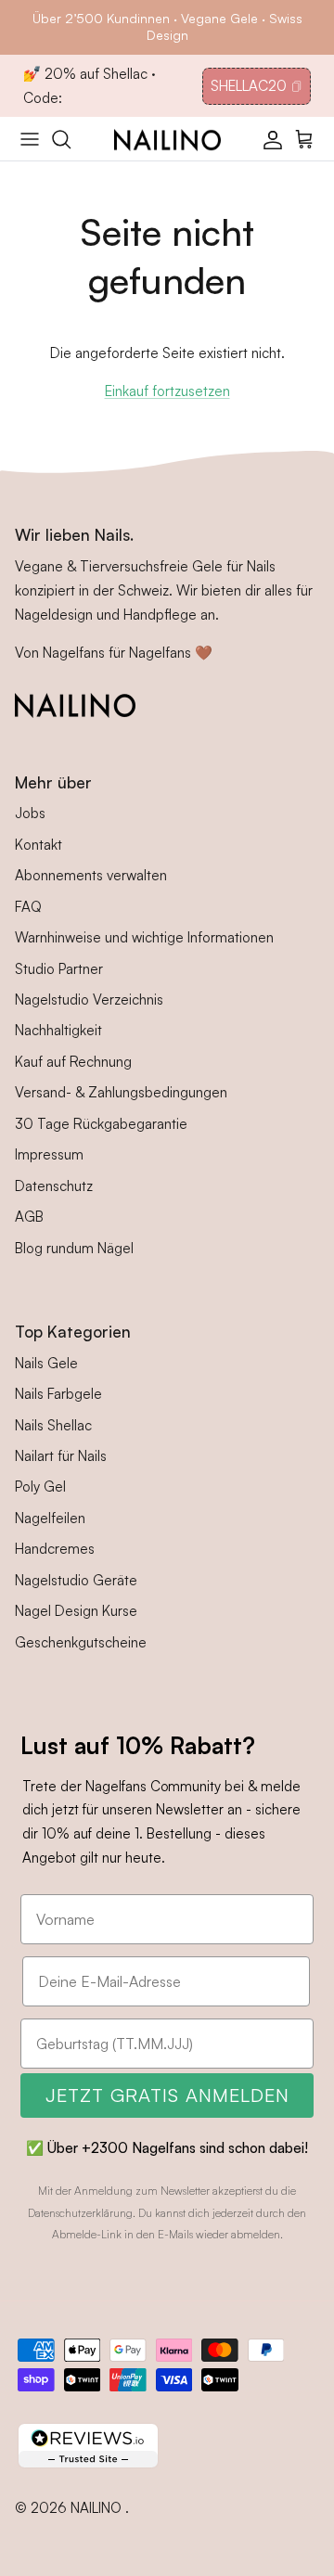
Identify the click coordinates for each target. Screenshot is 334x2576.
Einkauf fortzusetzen (167, 391)
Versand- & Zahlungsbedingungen (121, 1092)
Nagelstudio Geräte (76, 1580)
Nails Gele (46, 1363)
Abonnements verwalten (91, 875)
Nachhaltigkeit (58, 1030)
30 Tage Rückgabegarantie (101, 1124)
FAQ (28, 907)
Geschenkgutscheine (81, 1642)
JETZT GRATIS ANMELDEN (167, 2095)
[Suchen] (71, 139)
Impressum (49, 1154)
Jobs (30, 813)
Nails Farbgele (58, 1394)
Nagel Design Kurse (76, 1611)
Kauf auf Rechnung (73, 1062)
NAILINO (98, 2508)
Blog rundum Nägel (74, 1248)
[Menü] (30, 139)
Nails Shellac (53, 1425)
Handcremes (55, 1549)
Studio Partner (59, 969)
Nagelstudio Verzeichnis (89, 1000)
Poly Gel (40, 1487)
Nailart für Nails (61, 1456)
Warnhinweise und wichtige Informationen (144, 937)
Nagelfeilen (50, 1518)
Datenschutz (54, 1186)
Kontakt (39, 845)
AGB (29, 1217)
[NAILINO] (167, 138)
